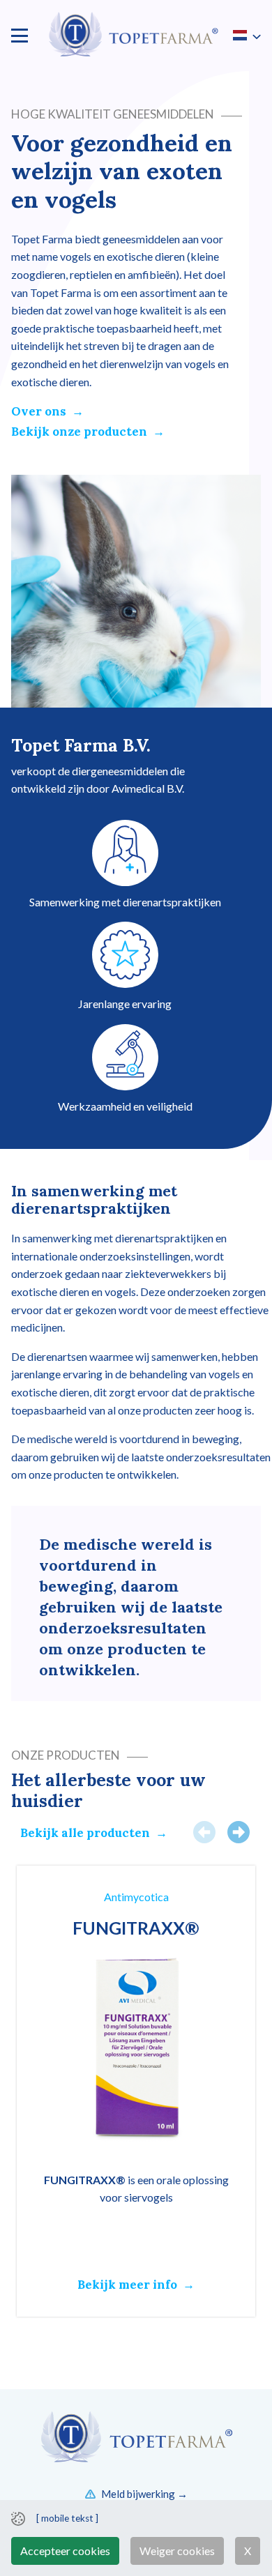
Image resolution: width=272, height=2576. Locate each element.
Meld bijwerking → (144, 2494)
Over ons (39, 411)
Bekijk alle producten (85, 1833)
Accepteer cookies (65, 2551)
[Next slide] (239, 1832)
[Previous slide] (204, 1832)
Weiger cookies (177, 2551)
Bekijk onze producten (79, 432)
